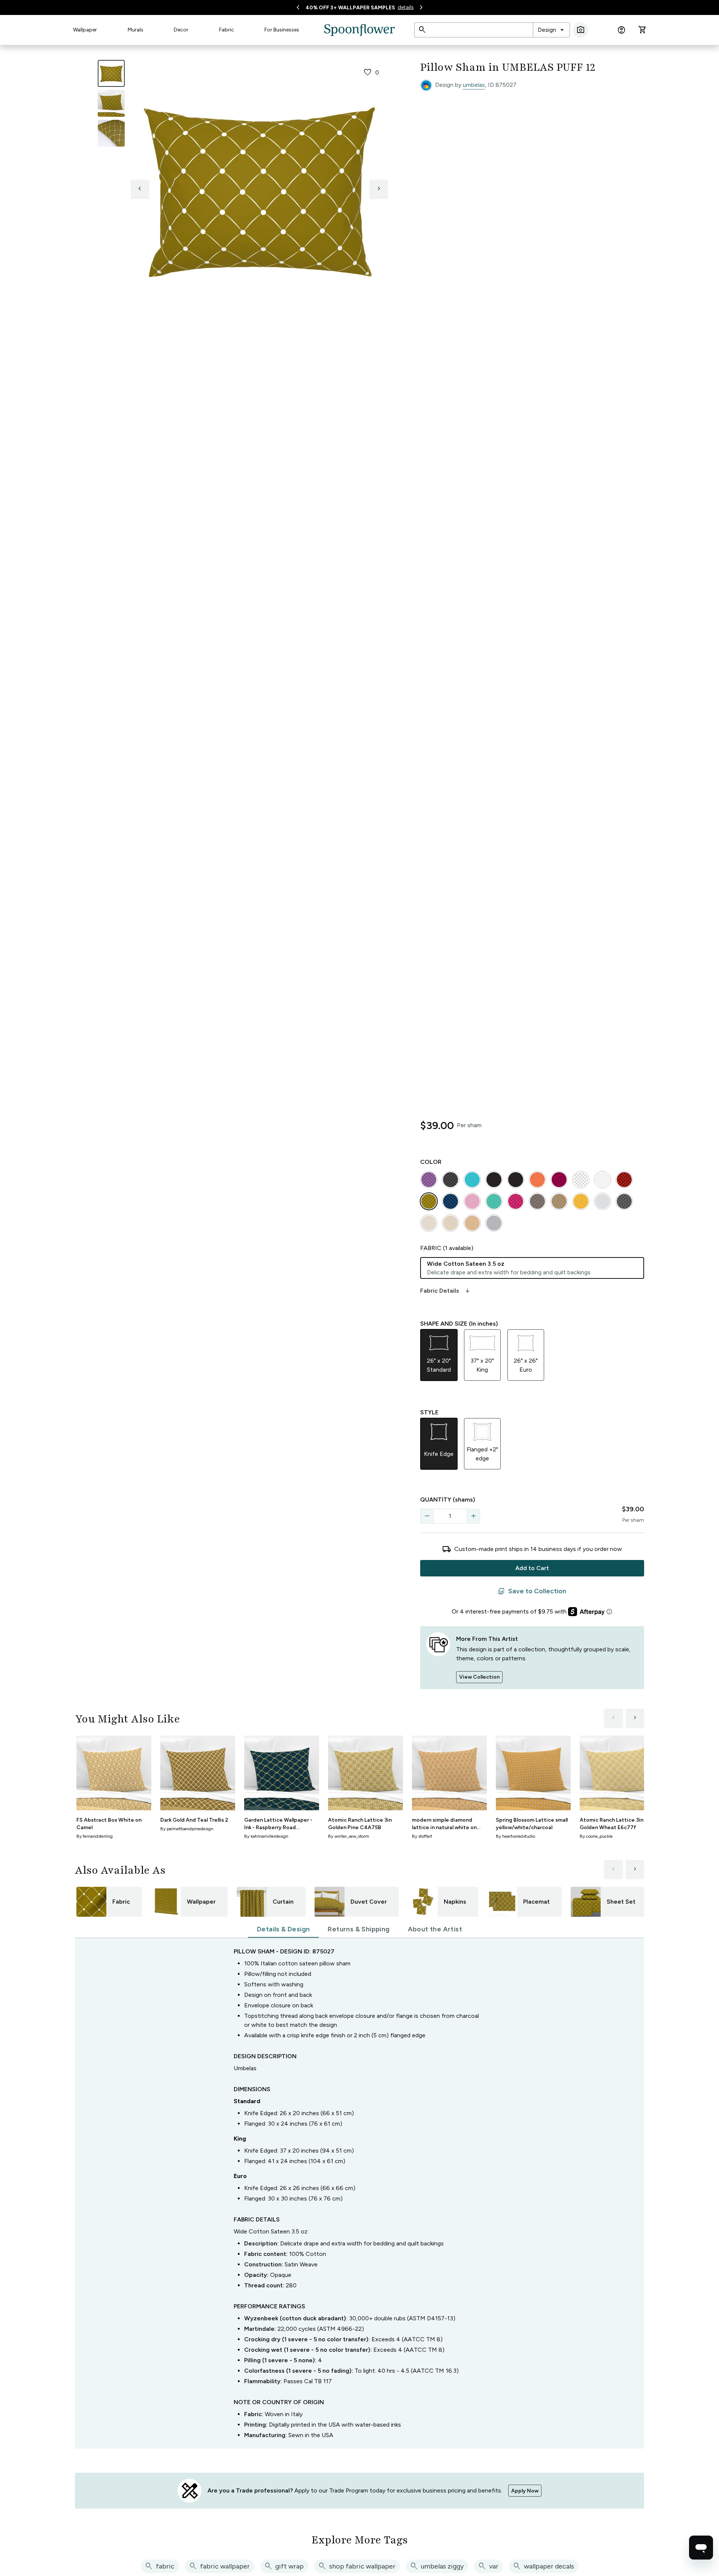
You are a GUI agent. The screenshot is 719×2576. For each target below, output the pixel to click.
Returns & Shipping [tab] (359, 1929)
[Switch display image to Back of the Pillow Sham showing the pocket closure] (111, 133)
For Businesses (282, 30)
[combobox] (551, 30)
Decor (181, 30)
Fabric (227, 30)
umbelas (474, 85)
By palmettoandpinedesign (187, 1829)
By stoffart (422, 1836)
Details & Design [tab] (283, 1929)
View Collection (479, 1677)
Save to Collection (532, 1591)
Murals (136, 30)
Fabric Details (446, 1291)
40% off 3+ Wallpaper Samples (350, 8)
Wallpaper (85, 30)
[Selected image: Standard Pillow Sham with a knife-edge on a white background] (111, 73)
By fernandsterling (95, 1836)
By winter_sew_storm (349, 1836)
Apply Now (525, 2491)
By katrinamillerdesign (266, 1836)
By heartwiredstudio (515, 1836)
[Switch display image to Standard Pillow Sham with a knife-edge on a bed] (111, 103)
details (406, 7)
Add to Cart (532, 1568)
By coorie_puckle (596, 1836)
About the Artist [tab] (435, 1929)
